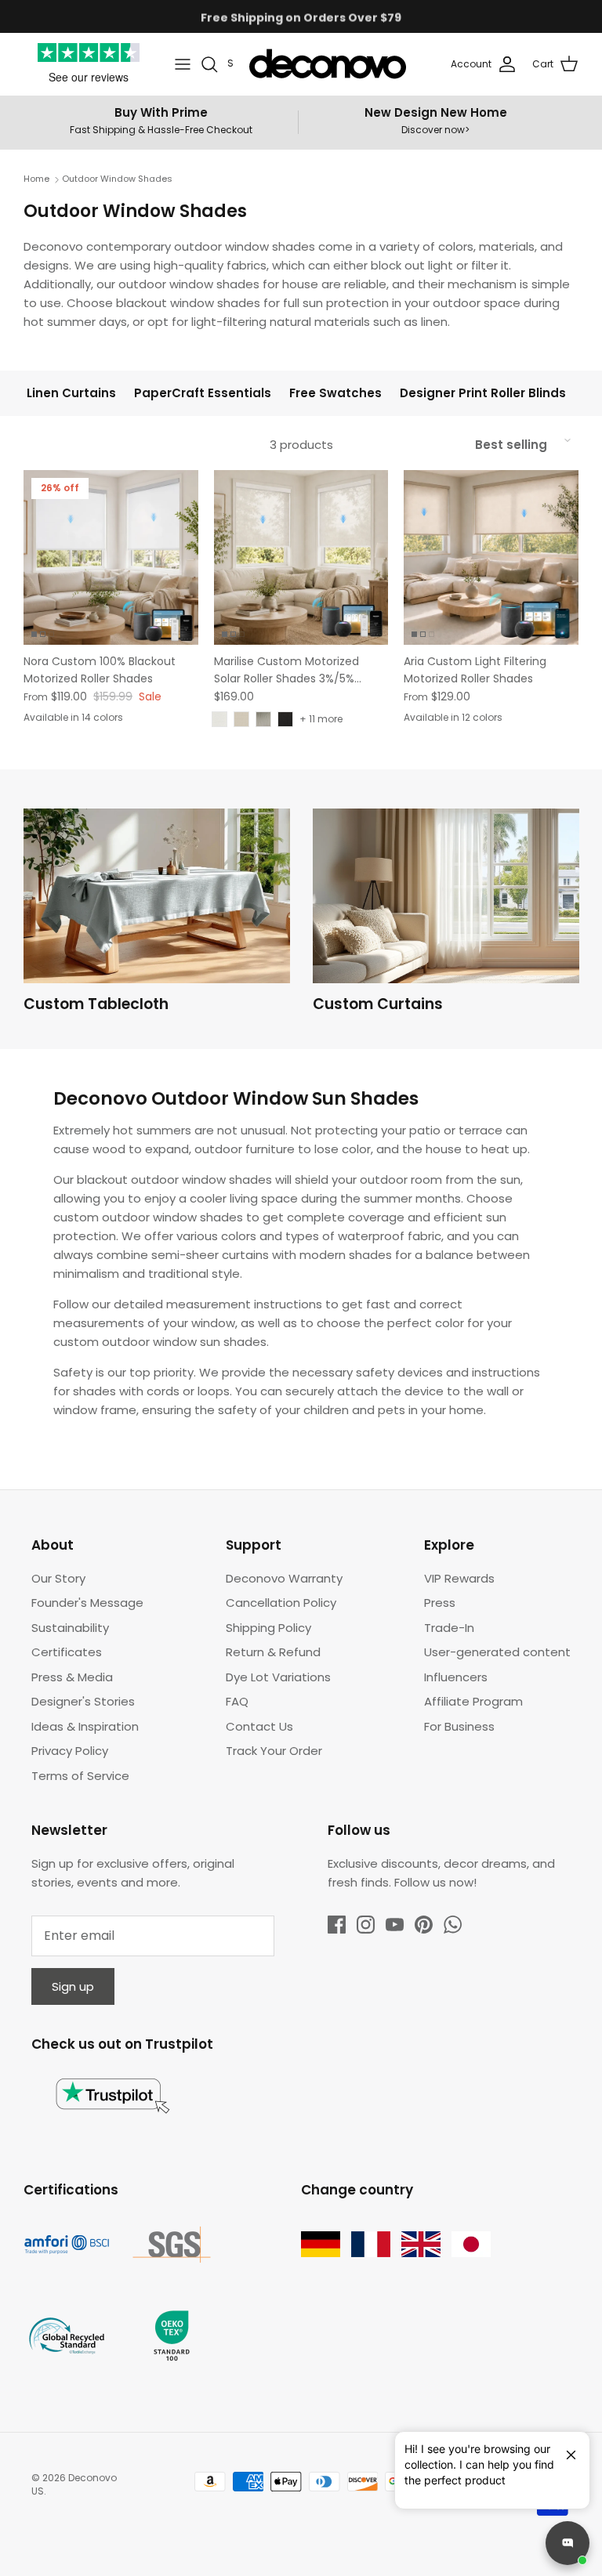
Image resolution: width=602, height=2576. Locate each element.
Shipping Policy (268, 1628)
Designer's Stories (83, 1701)
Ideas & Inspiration (85, 1726)
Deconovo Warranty (284, 1578)
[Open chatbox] (568, 2543)
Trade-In (449, 1628)
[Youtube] (395, 1925)
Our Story (58, 1578)
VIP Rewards (459, 1578)
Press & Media (72, 1677)
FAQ (237, 1701)
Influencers (456, 1677)
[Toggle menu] (183, 64)
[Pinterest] (424, 1925)
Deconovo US (74, 2484)
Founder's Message (87, 1603)
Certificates (67, 1652)
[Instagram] (366, 1925)
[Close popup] (565, 2448)
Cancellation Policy (281, 1603)
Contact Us (259, 1726)
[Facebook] (337, 1925)
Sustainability (70, 1628)
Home (36, 179)
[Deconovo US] (328, 64)
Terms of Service (80, 1776)
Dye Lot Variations (278, 1677)
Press (440, 1603)
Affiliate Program (473, 1701)
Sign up (73, 1986)
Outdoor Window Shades (117, 179)
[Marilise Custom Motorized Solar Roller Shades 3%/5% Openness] (301, 557)
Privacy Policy (70, 1751)
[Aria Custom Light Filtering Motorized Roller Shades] (491, 557)
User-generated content (497, 1652)
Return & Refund (273, 1652)
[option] (157, 915)
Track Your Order (274, 1751)
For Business (459, 1726)
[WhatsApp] (453, 1925)
